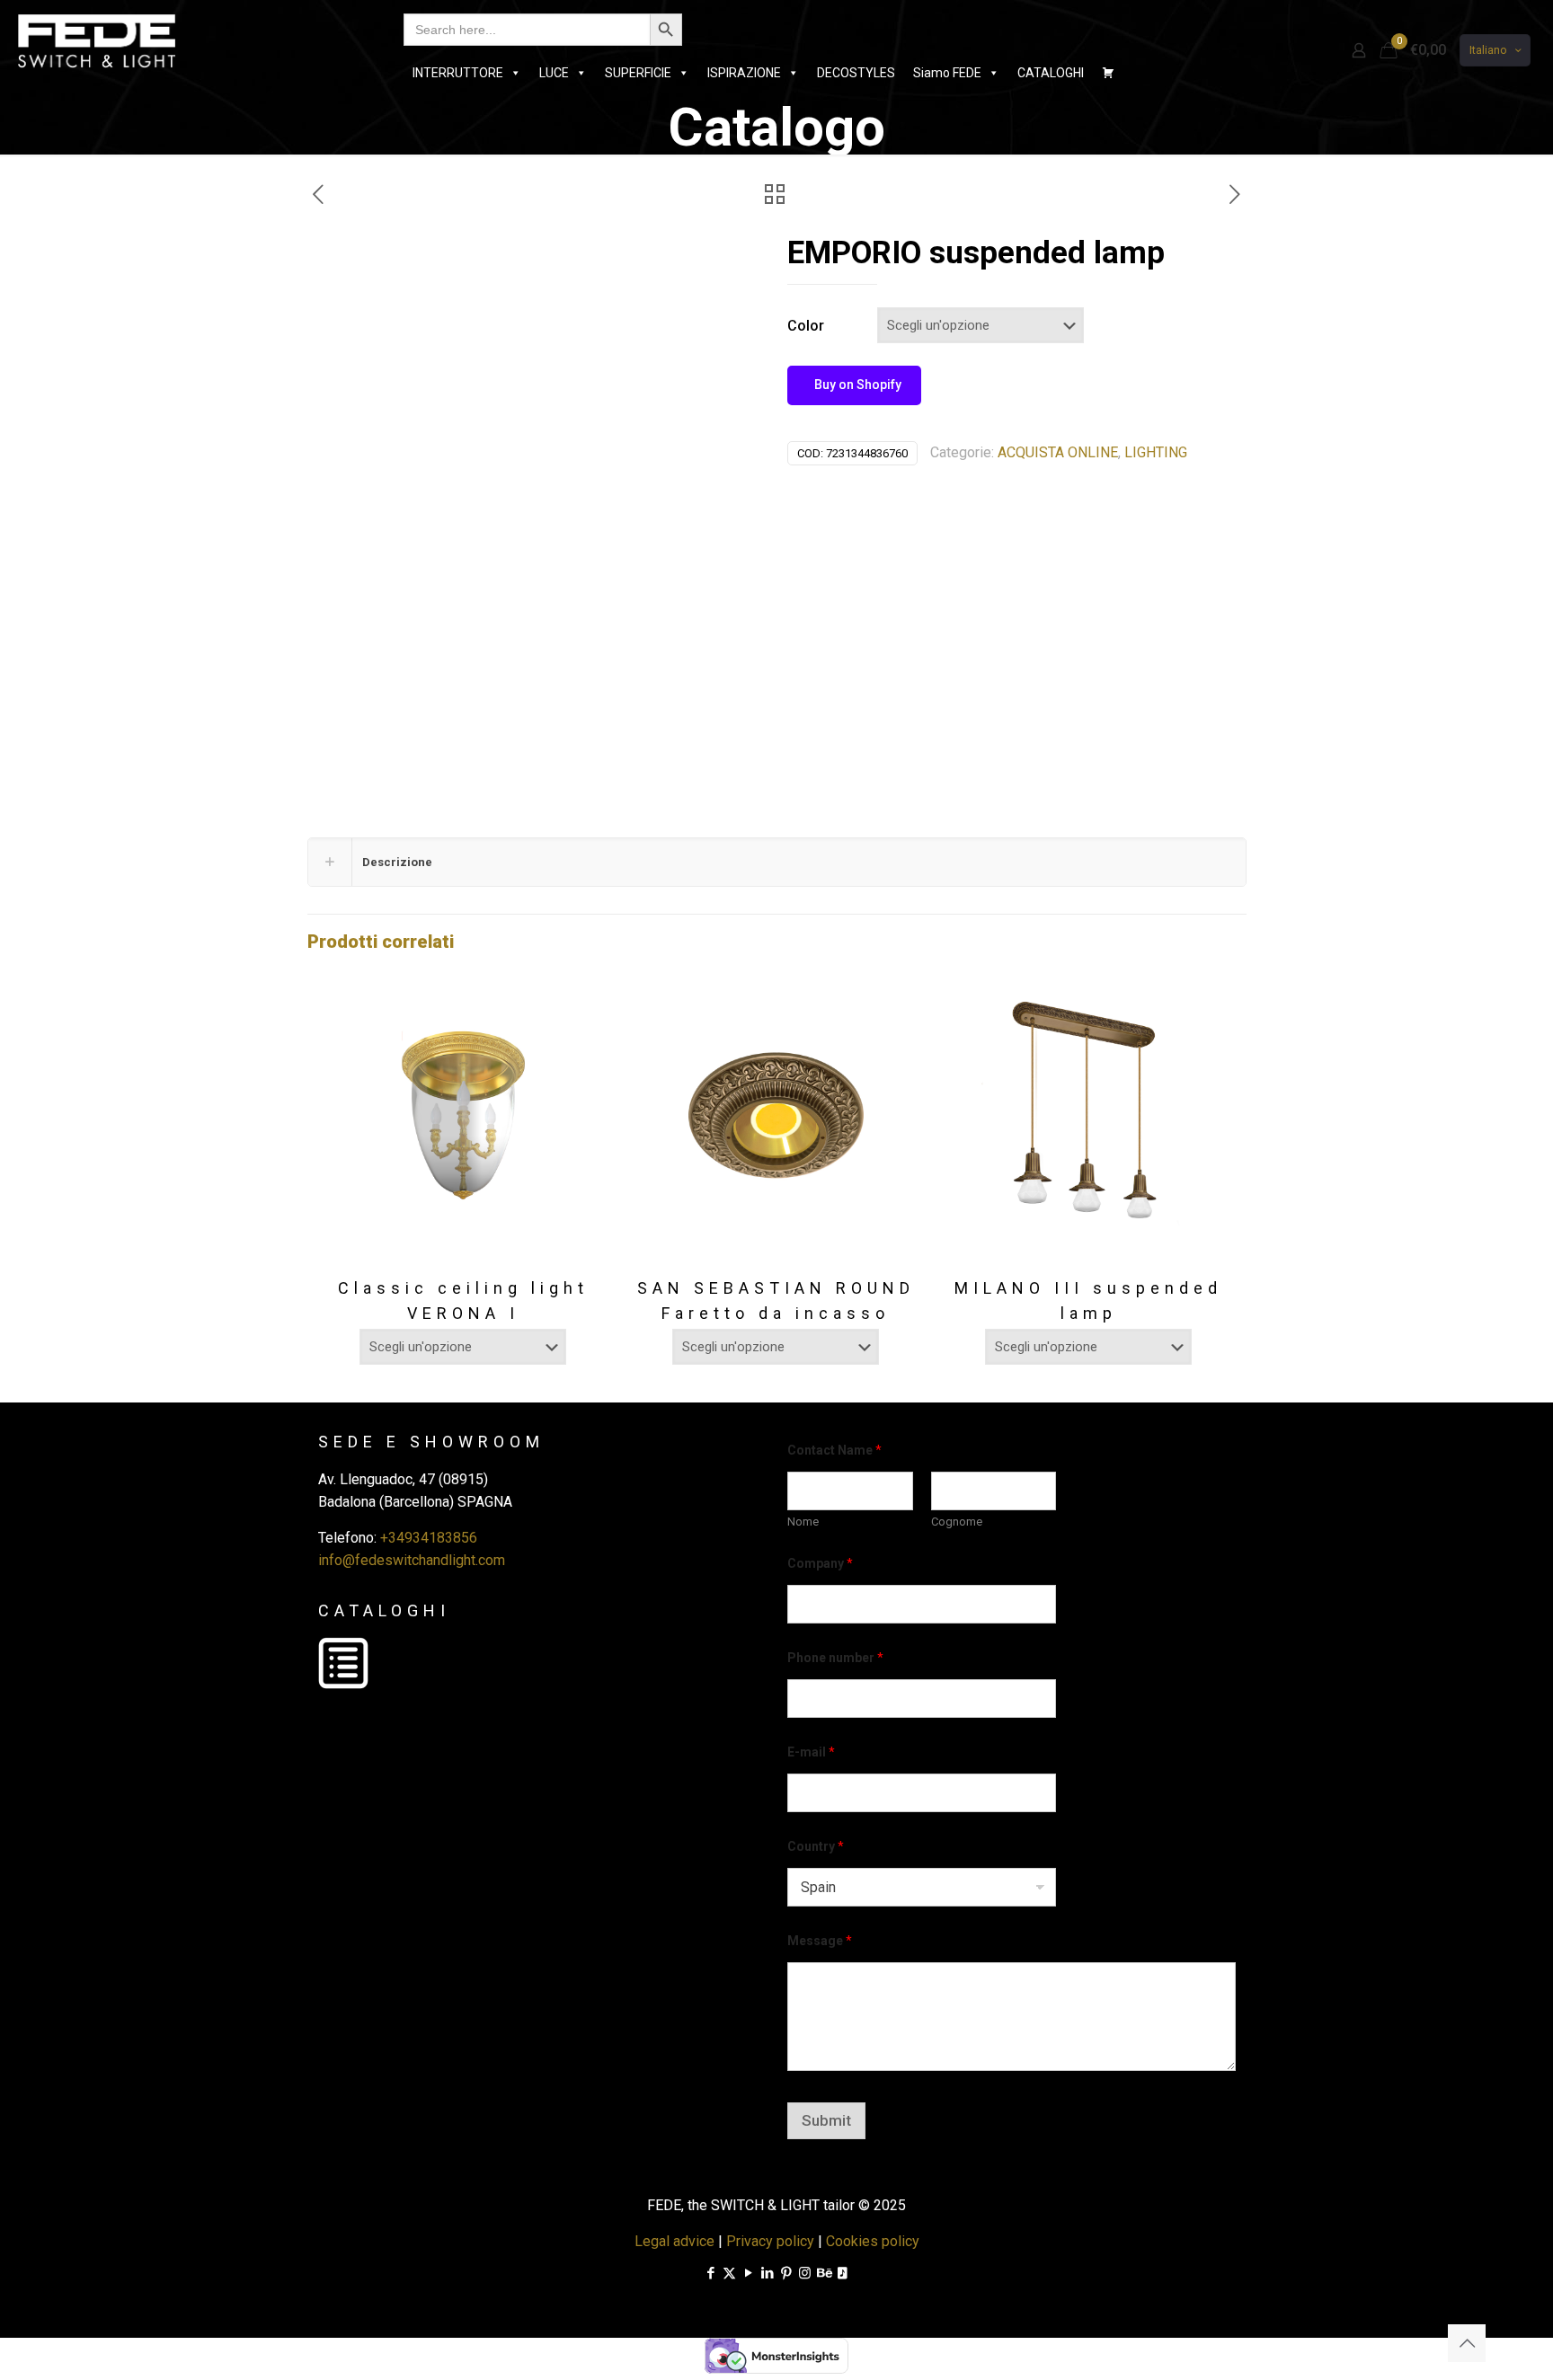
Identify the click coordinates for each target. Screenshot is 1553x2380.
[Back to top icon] (1467, 2343)
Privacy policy (770, 2241)
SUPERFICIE (638, 73)
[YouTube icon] (748, 2273)
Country (816, 1846)
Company (820, 1563)
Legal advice (674, 2241)
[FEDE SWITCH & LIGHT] (97, 40)
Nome (803, 1522)
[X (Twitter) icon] (729, 2273)
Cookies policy (873, 2241)
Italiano (1488, 50)
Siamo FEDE (947, 73)
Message (820, 1941)
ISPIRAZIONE (744, 73)
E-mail (811, 1752)
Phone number (835, 1658)
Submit (826, 2120)
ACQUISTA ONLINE (1058, 452)
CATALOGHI (1051, 73)
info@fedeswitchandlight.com (412, 1560)
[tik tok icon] (843, 2273)
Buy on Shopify (856, 385)
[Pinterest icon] (786, 2273)
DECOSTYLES (856, 73)
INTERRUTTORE (458, 73)
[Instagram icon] (805, 2273)
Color (806, 326)
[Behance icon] (824, 2273)
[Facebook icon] (710, 2273)
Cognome (957, 1522)
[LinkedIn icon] (767, 2273)
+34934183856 (429, 1538)
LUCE (554, 73)
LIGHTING (1156, 452)
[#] (1108, 73)
